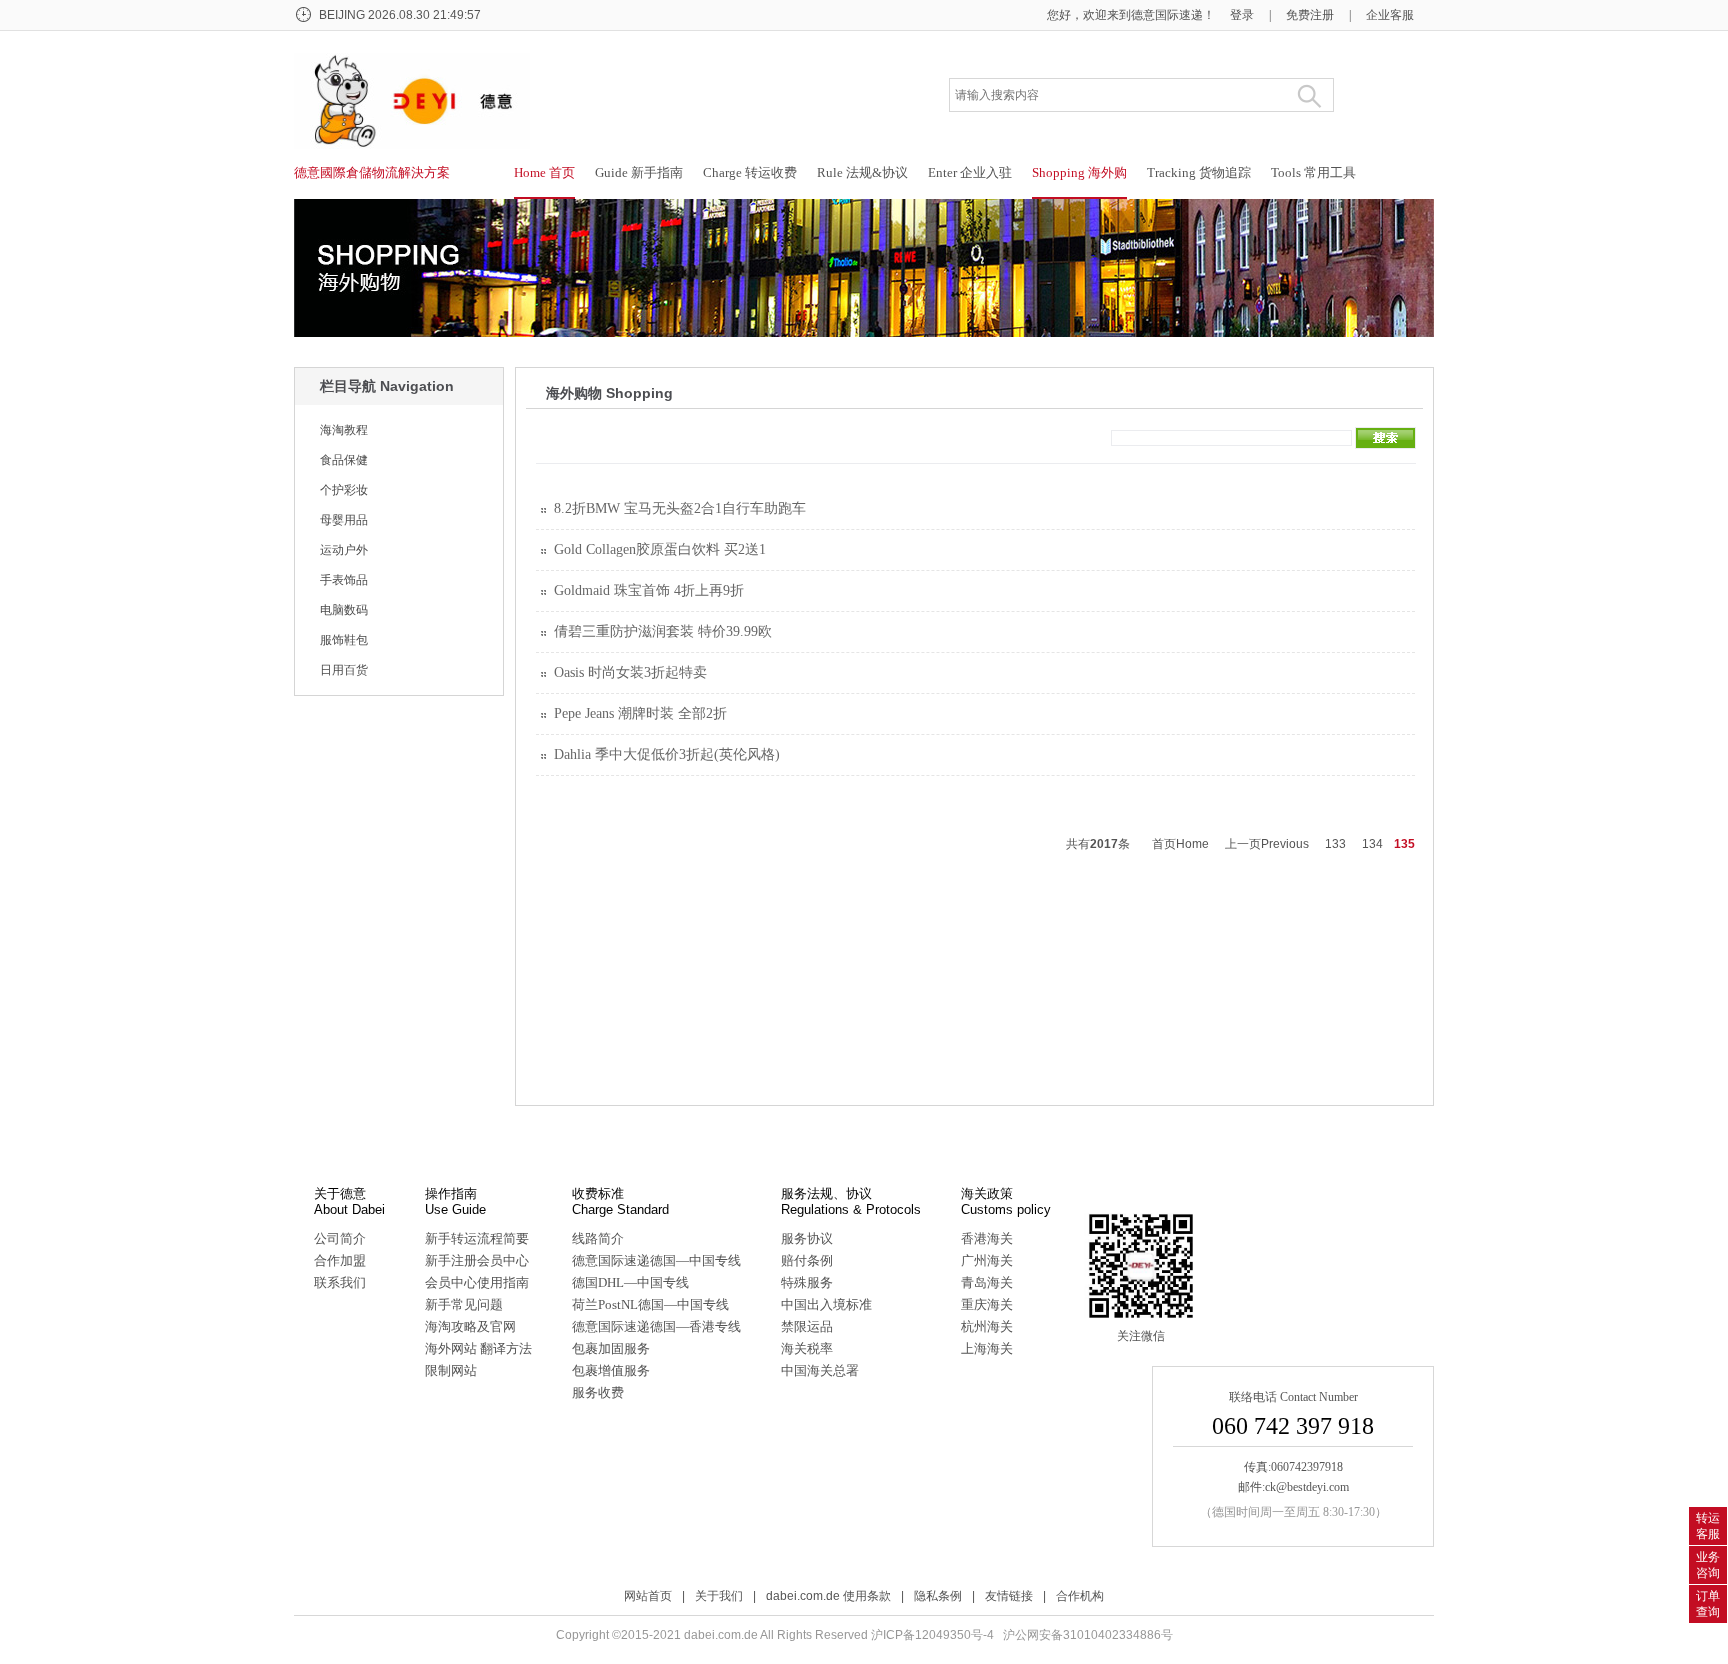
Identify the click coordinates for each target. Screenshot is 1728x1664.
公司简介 (340, 1238)
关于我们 (719, 1596)
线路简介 (598, 1238)
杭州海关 (987, 1326)
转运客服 (1708, 1526)
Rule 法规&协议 (862, 172)
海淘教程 (344, 430)
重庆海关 (987, 1304)
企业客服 (1390, 15)
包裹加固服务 (611, 1348)
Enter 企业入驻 (970, 172)
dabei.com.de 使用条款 (828, 1596)
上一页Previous (1267, 844)
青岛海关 (987, 1282)
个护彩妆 (344, 490)
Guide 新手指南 (639, 172)
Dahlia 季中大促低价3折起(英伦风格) (667, 754)
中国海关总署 (820, 1370)
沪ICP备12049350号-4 (932, 1635)
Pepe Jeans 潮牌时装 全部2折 (640, 713)
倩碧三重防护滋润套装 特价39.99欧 (663, 631)
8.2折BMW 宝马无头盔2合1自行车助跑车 (680, 508)
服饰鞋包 (344, 640)
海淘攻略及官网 (470, 1326)
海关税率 (807, 1348)
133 (1335, 844)
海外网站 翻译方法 (478, 1348)
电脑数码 (344, 610)
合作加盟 (340, 1260)
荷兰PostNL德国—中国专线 (650, 1304)
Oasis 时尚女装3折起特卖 (630, 672)
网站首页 (648, 1596)
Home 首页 (544, 172)
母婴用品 (344, 520)
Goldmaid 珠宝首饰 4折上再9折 (649, 590)
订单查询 (1708, 1604)
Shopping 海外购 (1079, 172)
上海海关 (987, 1348)
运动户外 (344, 550)
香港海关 (987, 1238)
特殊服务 (807, 1282)
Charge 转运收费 (750, 172)
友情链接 (1009, 1596)
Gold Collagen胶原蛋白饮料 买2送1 (660, 549)
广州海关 (987, 1260)
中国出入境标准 (826, 1304)
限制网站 (451, 1370)
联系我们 (340, 1282)
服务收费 (598, 1392)
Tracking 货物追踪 (1199, 172)
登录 (1242, 15)
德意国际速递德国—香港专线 (656, 1326)
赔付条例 (807, 1260)
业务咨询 (1708, 1565)
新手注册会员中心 (477, 1260)
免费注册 (1310, 15)
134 (1372, 844)
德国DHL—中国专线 (630, 1282)
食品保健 (344, 460)
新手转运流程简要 (477, 1238)
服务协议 (807, 1238)
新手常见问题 (464, 1304)
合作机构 (1080, 1596)
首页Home (1180, 844)
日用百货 (344, 670)
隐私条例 (938, 1596)
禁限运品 (807, 1326)
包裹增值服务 (611, 1370)
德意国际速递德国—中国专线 (656, 1260)
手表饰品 (344, 580)
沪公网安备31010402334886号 (1088, 1635)
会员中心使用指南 (477, 1282)
